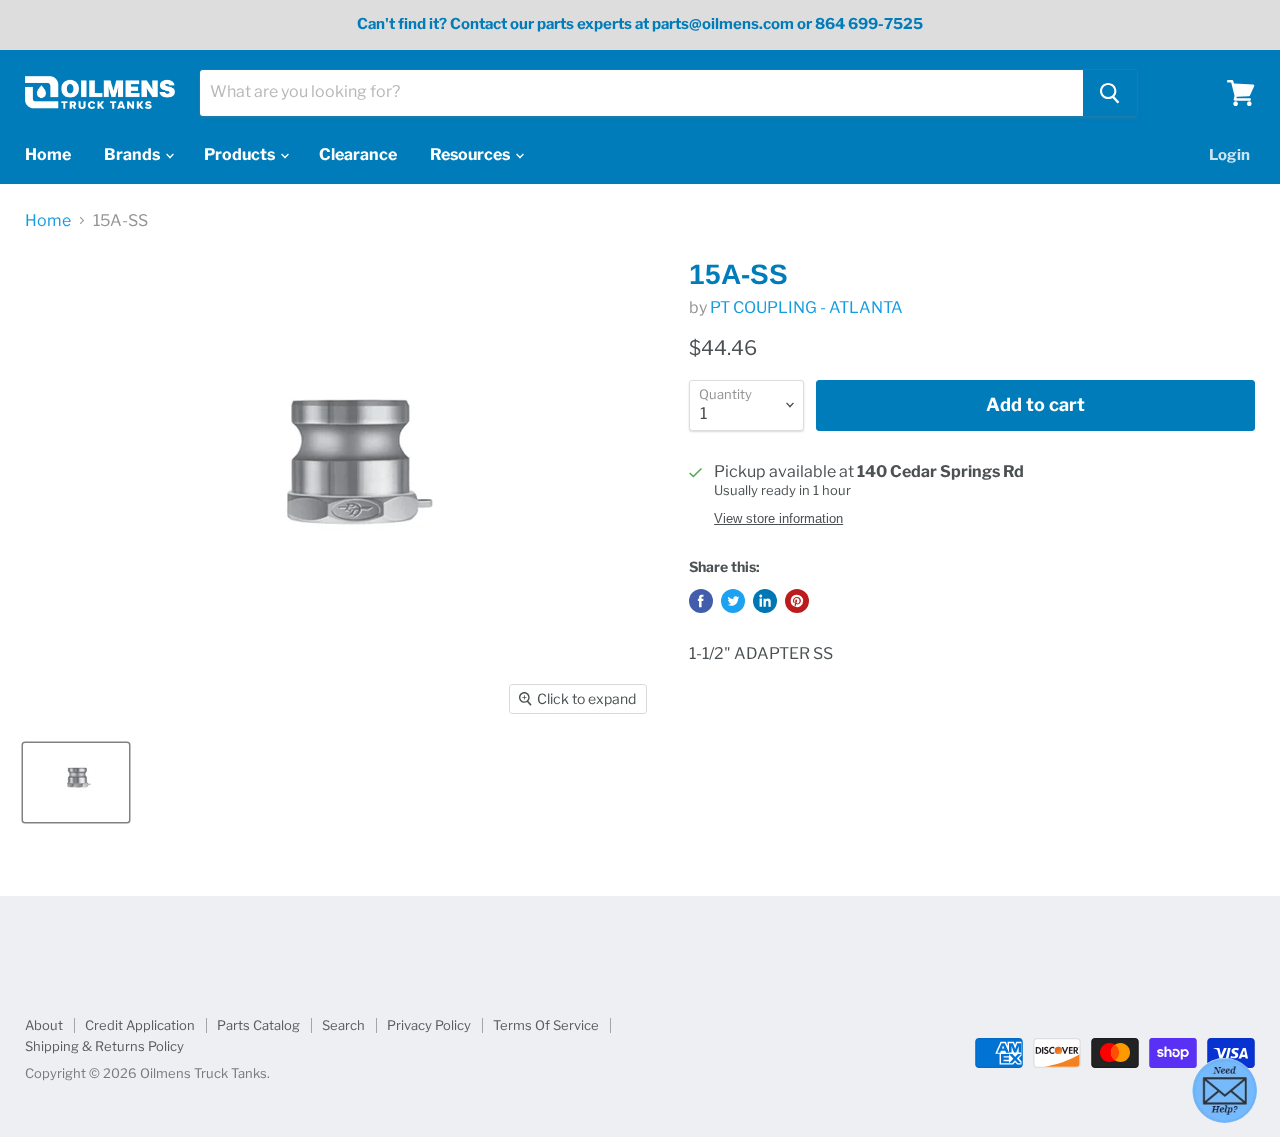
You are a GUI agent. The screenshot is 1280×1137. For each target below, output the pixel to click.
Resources (471, 154)
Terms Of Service (546, 1025)
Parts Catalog (258, 1025)
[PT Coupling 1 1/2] (76, 782)
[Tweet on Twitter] (733, 601)
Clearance (358, 154)
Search (343, 1025)
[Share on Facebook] (701, 601)
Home (48, 154)
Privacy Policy (429, 1025)
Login (1229, 155)
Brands (133, 154)
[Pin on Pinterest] (797, 601)
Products (241, 154)
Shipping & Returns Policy (104, 1046)
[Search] (1110, 93)
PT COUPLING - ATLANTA (806, 307)
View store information (778, 519)
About (44, 1025)
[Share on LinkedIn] (765, 601)
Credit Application (140, 1025)
